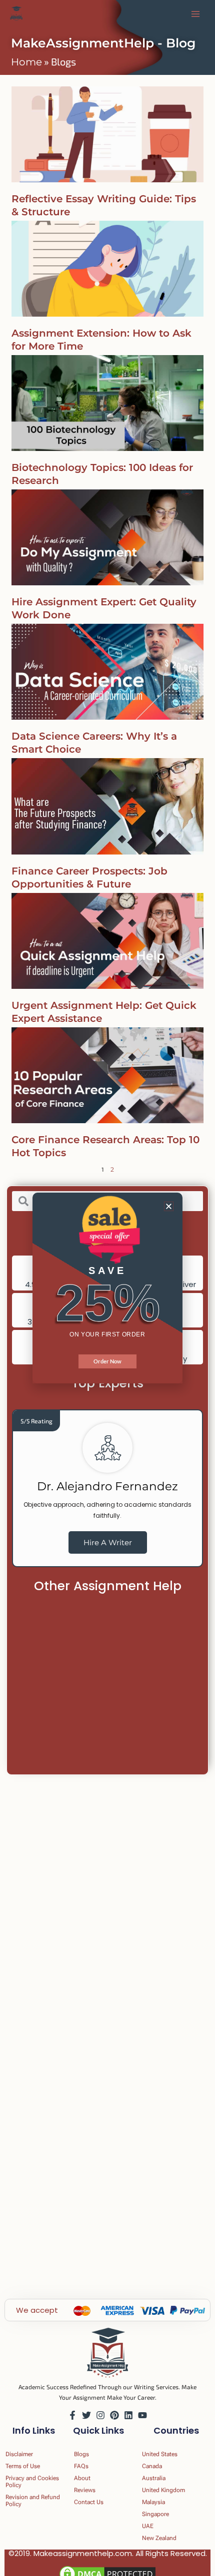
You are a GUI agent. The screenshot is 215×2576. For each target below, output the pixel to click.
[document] (107, 1288)
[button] (169, 1206)
